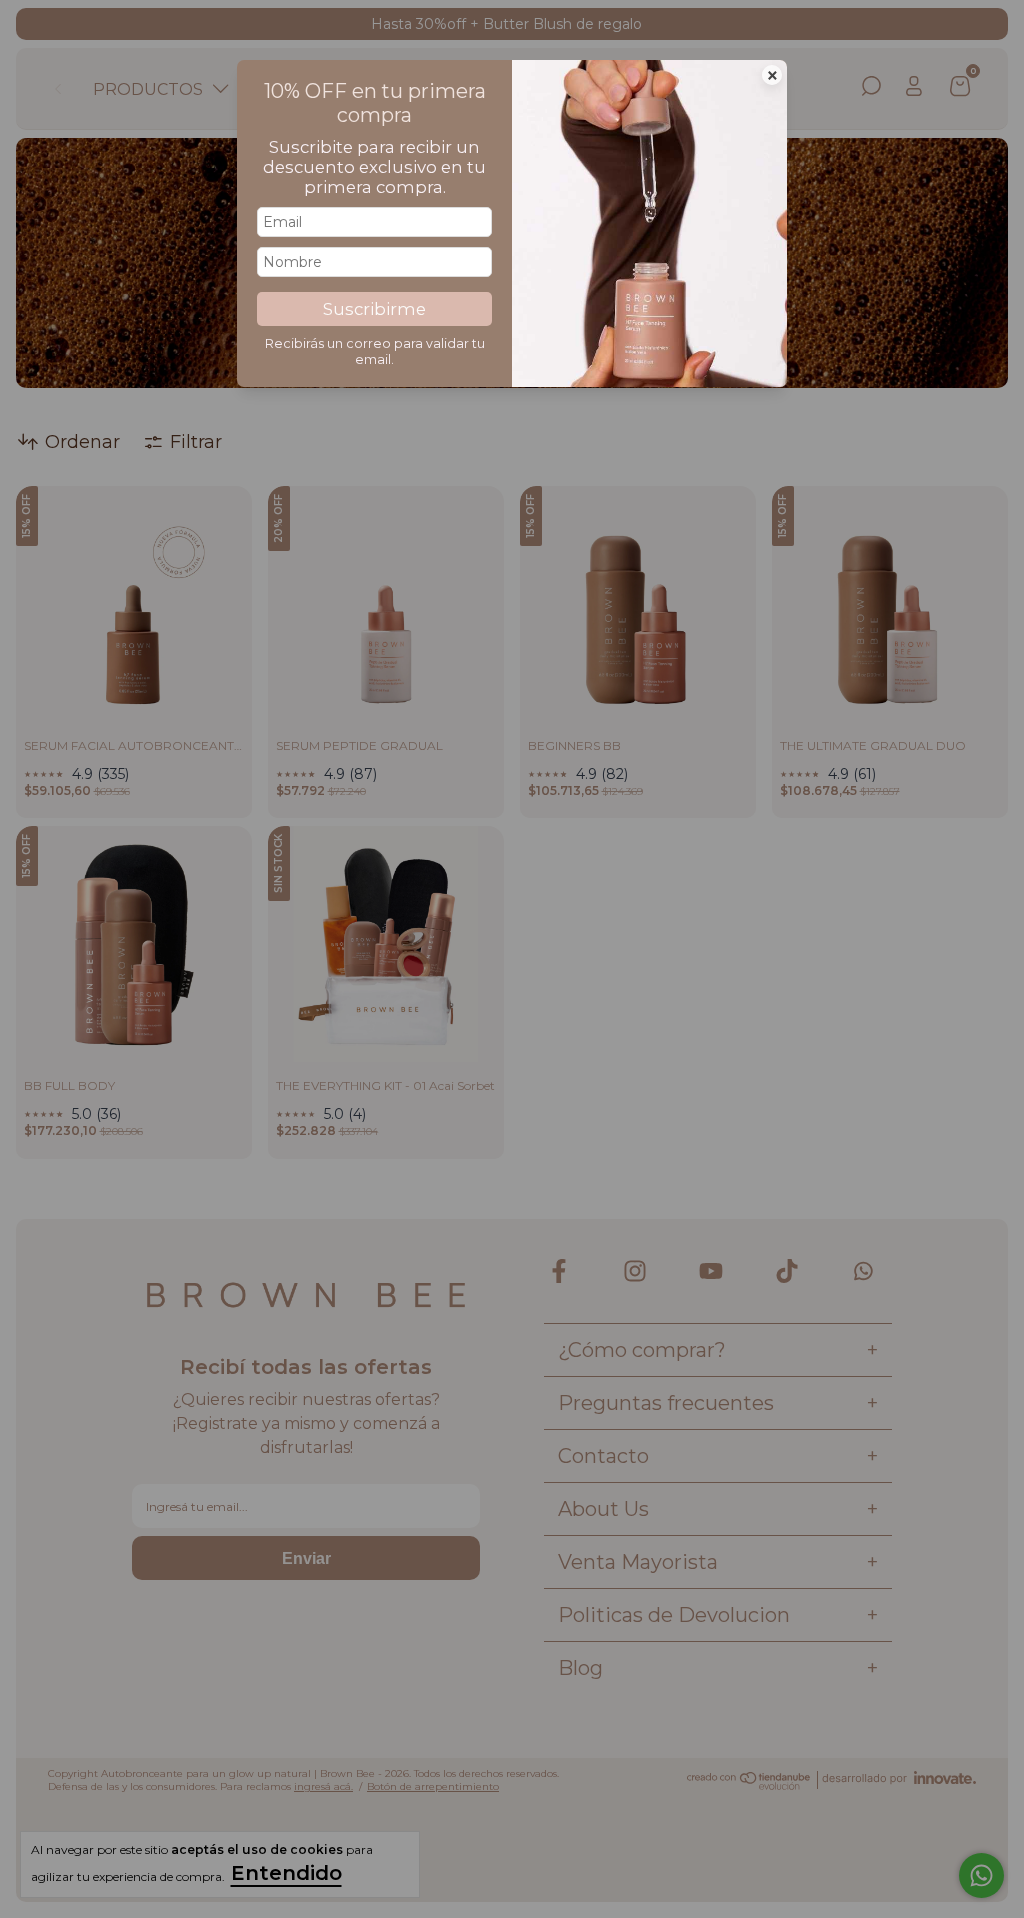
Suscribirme (374, 309)
